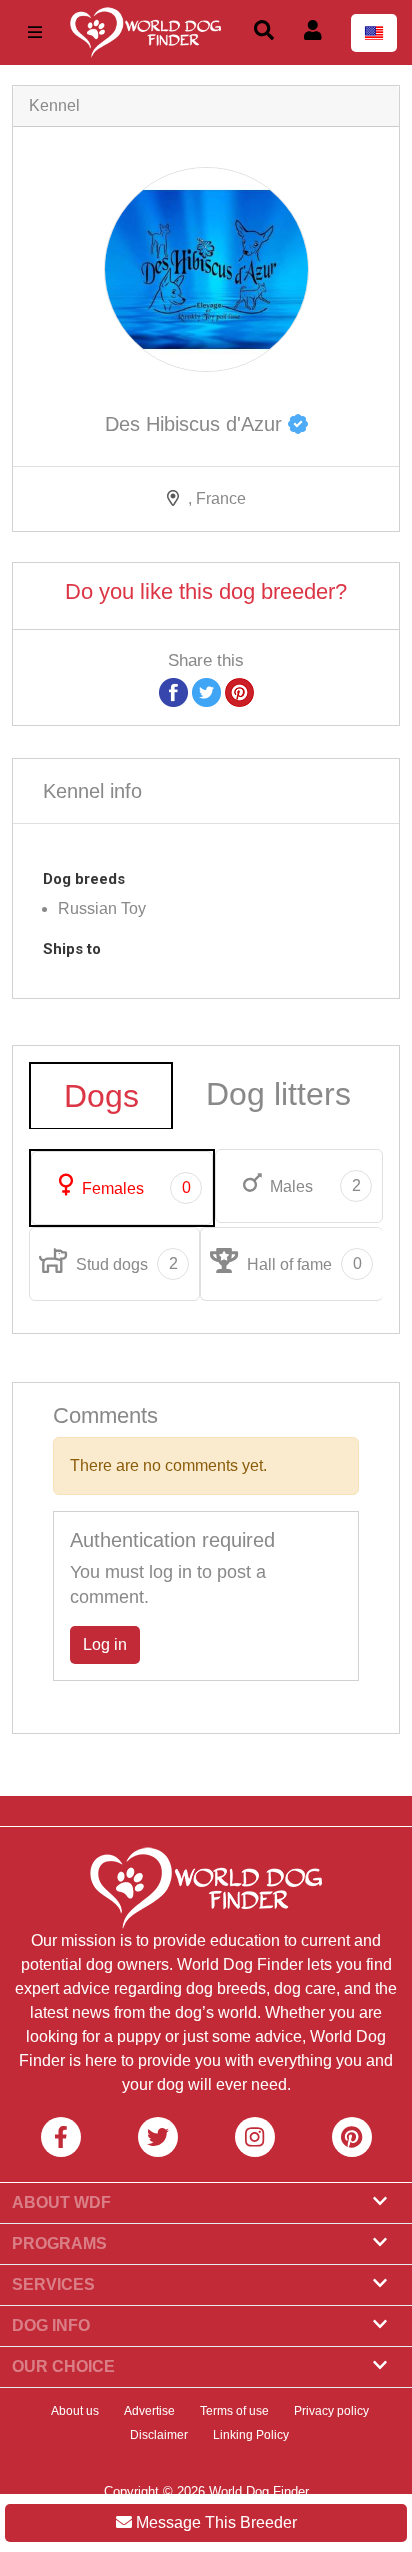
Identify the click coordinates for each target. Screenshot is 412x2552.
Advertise (149, 2411)
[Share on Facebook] (173, 691)
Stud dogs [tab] (124, 1264)
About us (75, 2411)
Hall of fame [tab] (302, 1264)
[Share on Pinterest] (239, 691)
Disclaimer (159, 2435)
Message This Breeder (214, 2522)
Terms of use (234, 2411)
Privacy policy (331, 2411)
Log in (105, 1644)
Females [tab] (134, 1188)
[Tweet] (206, 691)
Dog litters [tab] (278, 1094)
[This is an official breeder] (298, 424)
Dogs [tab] (101, 1096)
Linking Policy (251, 2435)
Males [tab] (313, 1186)
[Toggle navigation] (35, 32)
